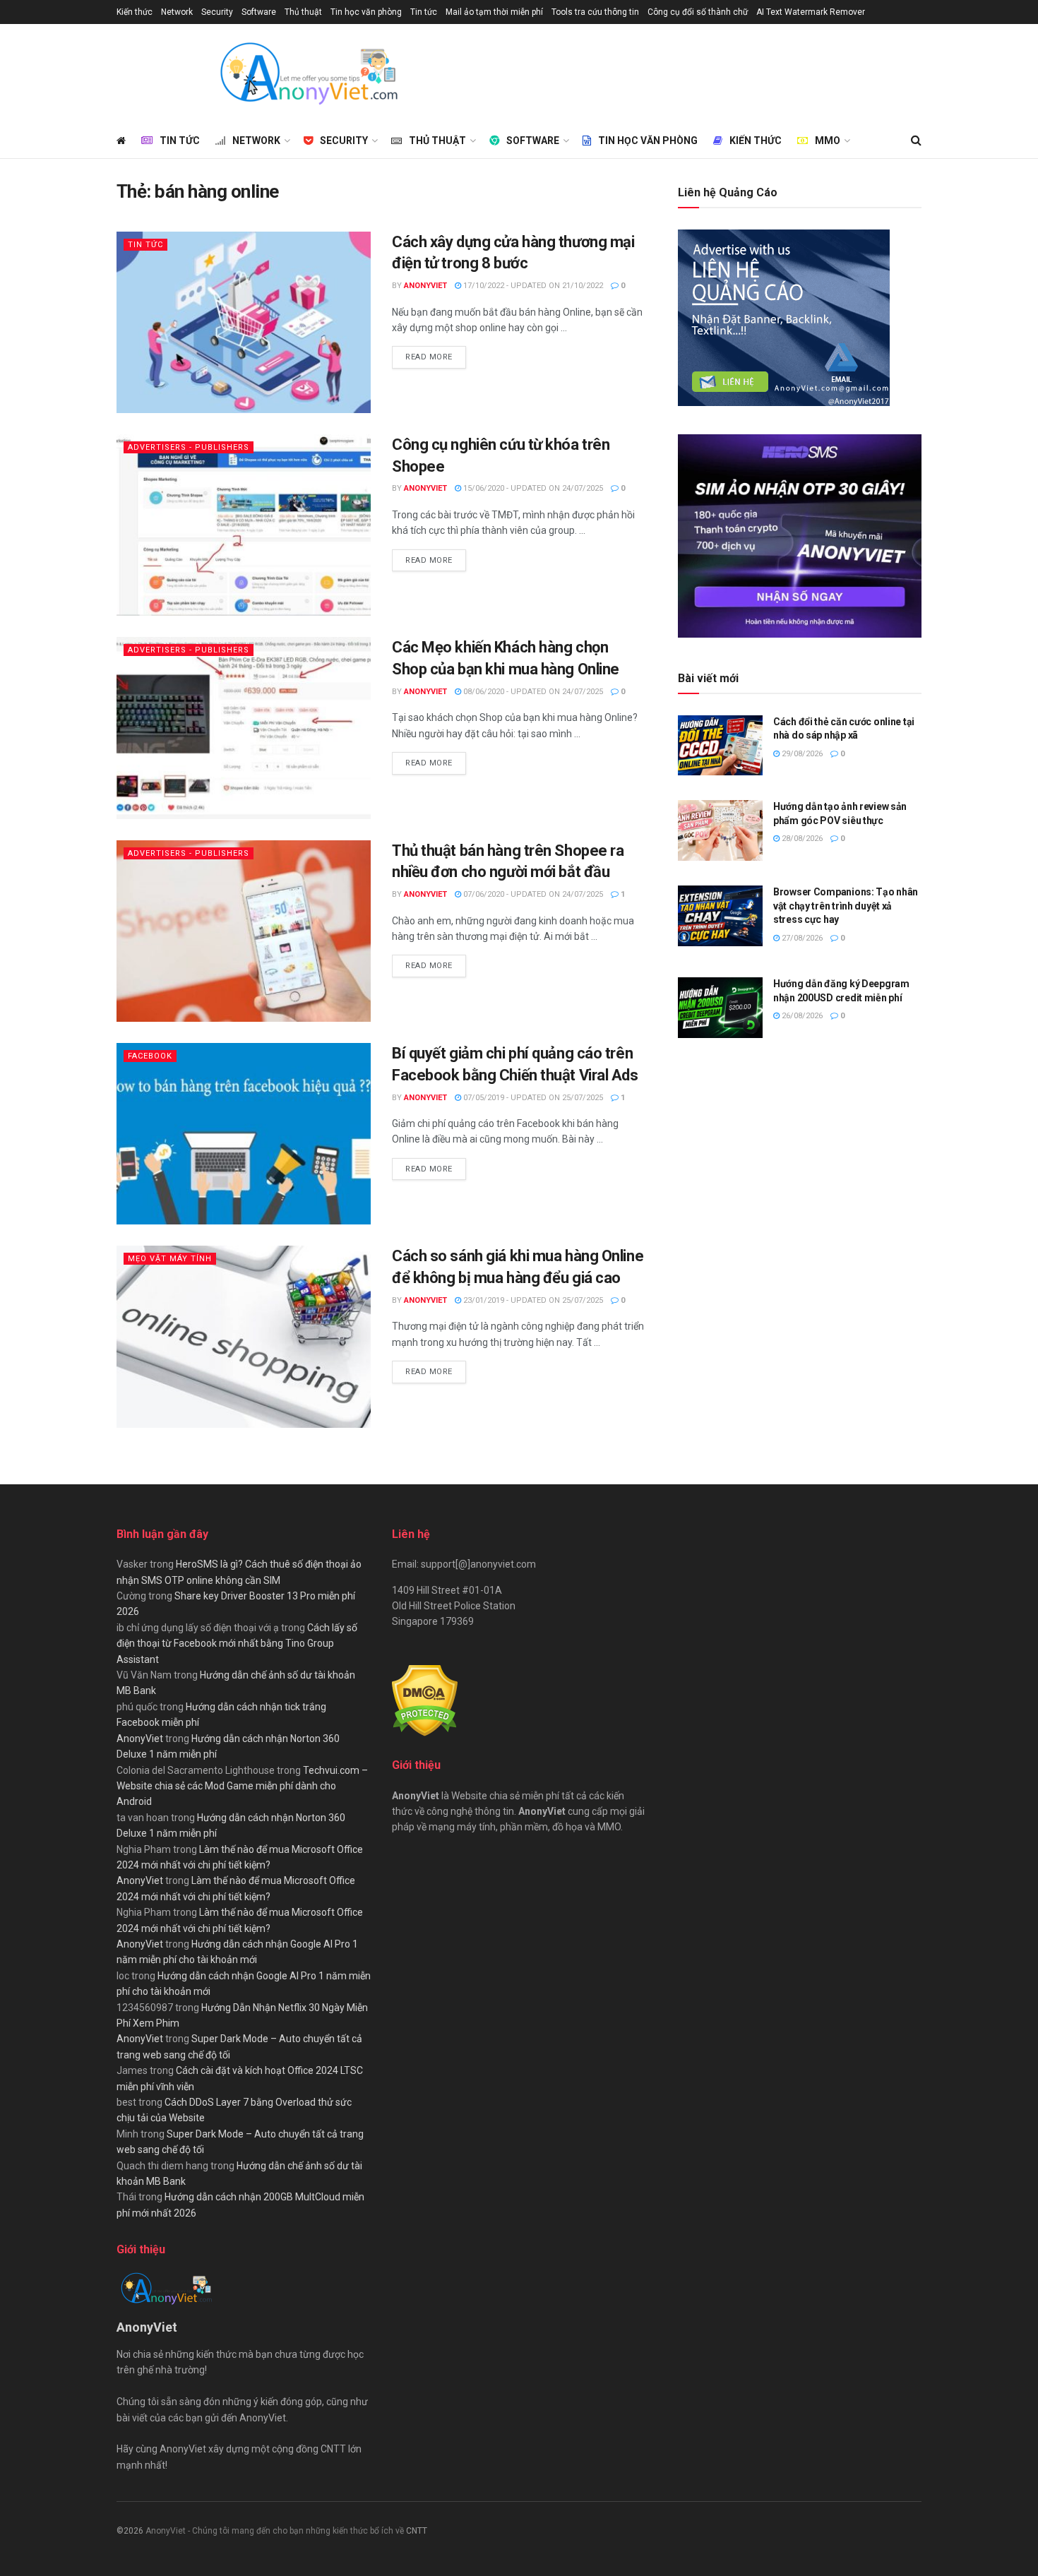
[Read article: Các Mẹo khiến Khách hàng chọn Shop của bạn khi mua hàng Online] (244, 728)
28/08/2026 (801, 839)
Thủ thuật (303, 12)
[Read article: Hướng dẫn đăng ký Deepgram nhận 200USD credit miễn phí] (720, 1008)
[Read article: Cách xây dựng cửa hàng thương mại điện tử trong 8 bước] (244, 322)
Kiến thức (135, 12)
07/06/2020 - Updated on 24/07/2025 (532, 894)
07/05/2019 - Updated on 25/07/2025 (532, 1098)
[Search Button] (916, 141)
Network (177, 12)
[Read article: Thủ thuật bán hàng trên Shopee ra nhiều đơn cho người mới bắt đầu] (244, 931)
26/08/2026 (801, 1016)
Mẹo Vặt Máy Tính (170, 1259)
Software (259, 12)
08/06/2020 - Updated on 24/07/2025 (532, 692)
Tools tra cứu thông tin (595, 12)
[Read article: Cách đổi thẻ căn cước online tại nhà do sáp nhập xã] (720, 746)
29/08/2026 (801, 754)
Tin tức (424, 12)
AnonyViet (425, 286)
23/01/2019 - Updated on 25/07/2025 (532, 1300)
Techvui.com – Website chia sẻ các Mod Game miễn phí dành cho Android (242, 1786)
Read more (436, 357)
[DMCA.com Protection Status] (425, 1700)
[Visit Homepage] (308, 73)
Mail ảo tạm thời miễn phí (494, 12)
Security (217, 12)
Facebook (150, 1056)
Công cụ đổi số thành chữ (698, 12)
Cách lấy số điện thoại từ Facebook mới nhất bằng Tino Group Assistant (237, 1644)
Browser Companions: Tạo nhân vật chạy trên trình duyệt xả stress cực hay (846, 906)
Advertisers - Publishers (189, 447)
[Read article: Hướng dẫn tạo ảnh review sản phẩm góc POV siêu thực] (720, 830)
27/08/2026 (801, 938)
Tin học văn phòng (366, 12)
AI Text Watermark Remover (811, 12)
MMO (828, 141)
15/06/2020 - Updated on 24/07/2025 (532, 488)
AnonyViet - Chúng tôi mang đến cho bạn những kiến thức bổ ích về (276, 2531)
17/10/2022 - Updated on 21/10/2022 (532, 286)
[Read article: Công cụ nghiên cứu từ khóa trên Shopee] (244, 525)
